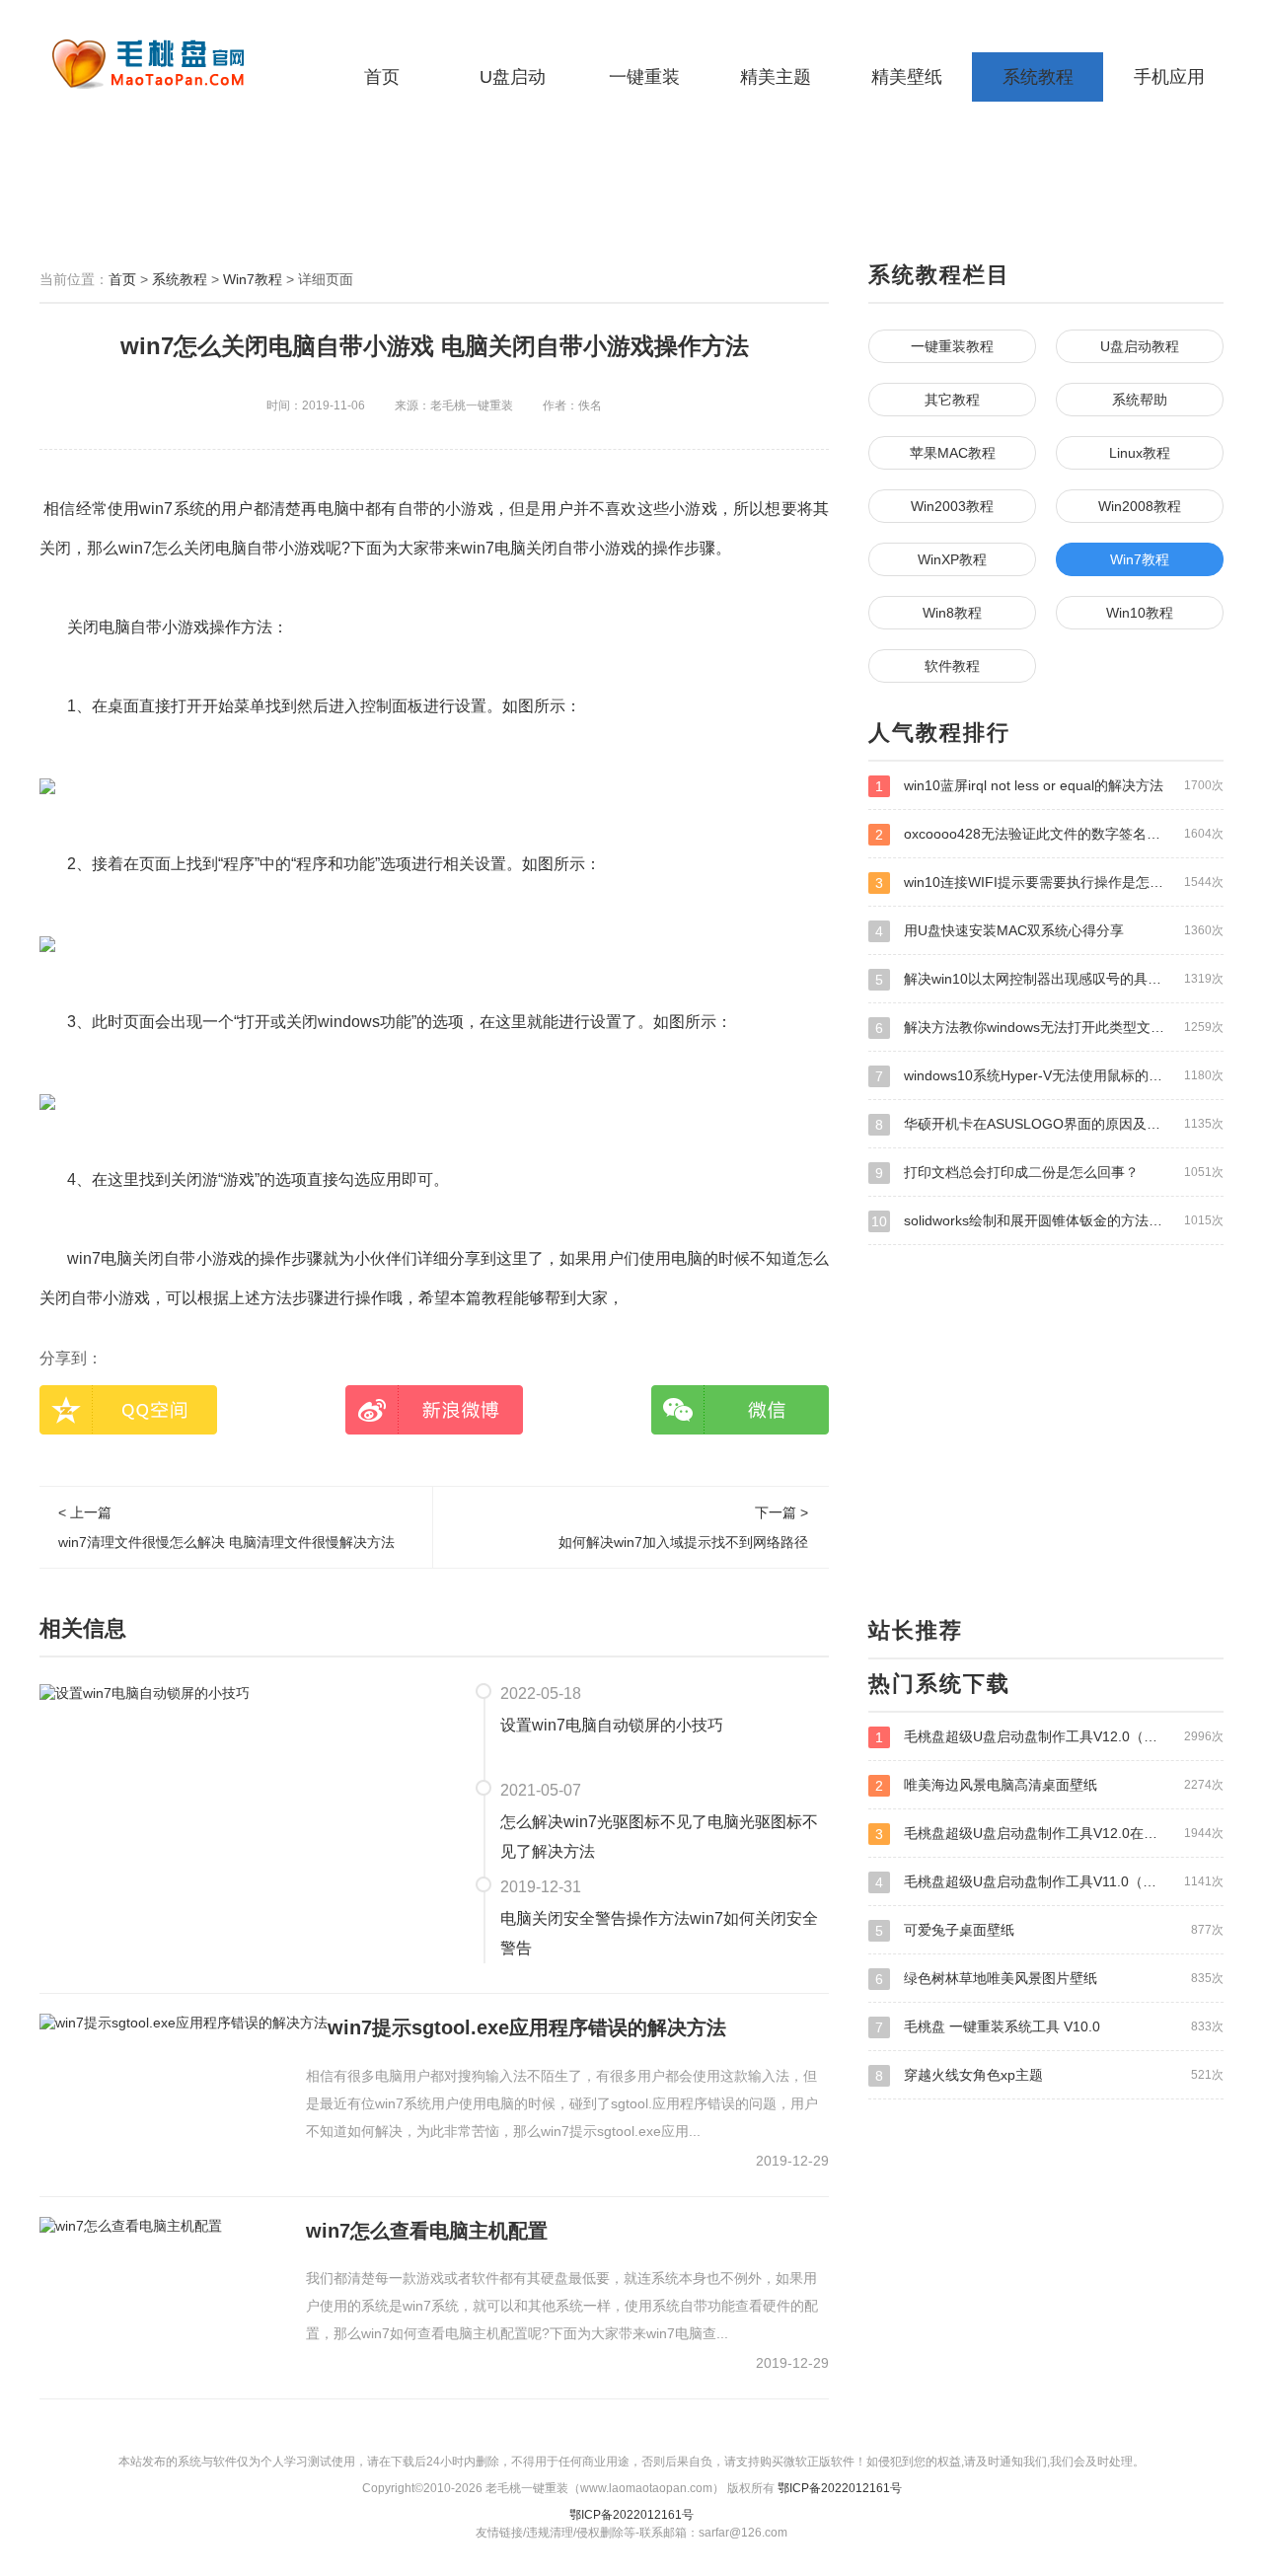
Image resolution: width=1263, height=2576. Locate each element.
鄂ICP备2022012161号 (840, 2488)
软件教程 (952, 666)
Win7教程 (253, 279)
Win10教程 (1140, 613)
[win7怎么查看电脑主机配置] (131, 2226)
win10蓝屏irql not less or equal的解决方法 (1049, 786)
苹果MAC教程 (953, 453)
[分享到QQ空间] (128, 1410)
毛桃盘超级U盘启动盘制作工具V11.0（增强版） (1049, 1882)
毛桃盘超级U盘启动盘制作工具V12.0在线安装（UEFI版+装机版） (1049, 1834)
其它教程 (952, 400)
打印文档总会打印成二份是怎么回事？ (1049, 1173)
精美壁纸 (907, 77)
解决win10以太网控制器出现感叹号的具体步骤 (1049, 979)
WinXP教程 (952, 559)
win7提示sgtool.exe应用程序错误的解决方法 (527, 2027)
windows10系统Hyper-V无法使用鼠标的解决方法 (1049, 1076)
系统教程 (1038, 77)
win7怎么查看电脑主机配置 (427, 2231)
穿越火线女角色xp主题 (1049, 2075)
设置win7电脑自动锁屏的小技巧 (612, 1725)
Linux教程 (1140, 453)
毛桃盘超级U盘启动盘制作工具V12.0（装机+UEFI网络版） (1049, 1737)
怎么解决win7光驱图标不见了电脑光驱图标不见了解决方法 (659, 1837)
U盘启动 (513, 77)
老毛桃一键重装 (163, 64)
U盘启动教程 (1140, 346)
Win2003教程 (952, 506)
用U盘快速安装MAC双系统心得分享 (1049, 931)
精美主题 (776, 77)
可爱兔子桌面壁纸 (1049, 1930)
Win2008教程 (1140, 506)
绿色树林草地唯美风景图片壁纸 (1049, 1979)
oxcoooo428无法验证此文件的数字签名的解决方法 (1049, 834)
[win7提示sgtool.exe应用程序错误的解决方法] (184, 2023)
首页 (382, 77)
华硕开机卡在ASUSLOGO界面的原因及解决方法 (1049, 1124)
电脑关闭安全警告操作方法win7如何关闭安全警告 (659, 1933)
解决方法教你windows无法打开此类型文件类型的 (1049, 1028)
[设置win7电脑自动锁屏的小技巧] (145, 1692)
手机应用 (1169, 77)
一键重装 (644, 77)
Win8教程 (952, 613)
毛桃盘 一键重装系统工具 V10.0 (1049, 2027)
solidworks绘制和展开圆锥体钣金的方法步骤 (1047, 1221)
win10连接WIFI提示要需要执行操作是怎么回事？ (1049, 883)
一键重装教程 (952, 346)
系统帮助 (1140, 400)
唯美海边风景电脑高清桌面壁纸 (1049, 1785)
